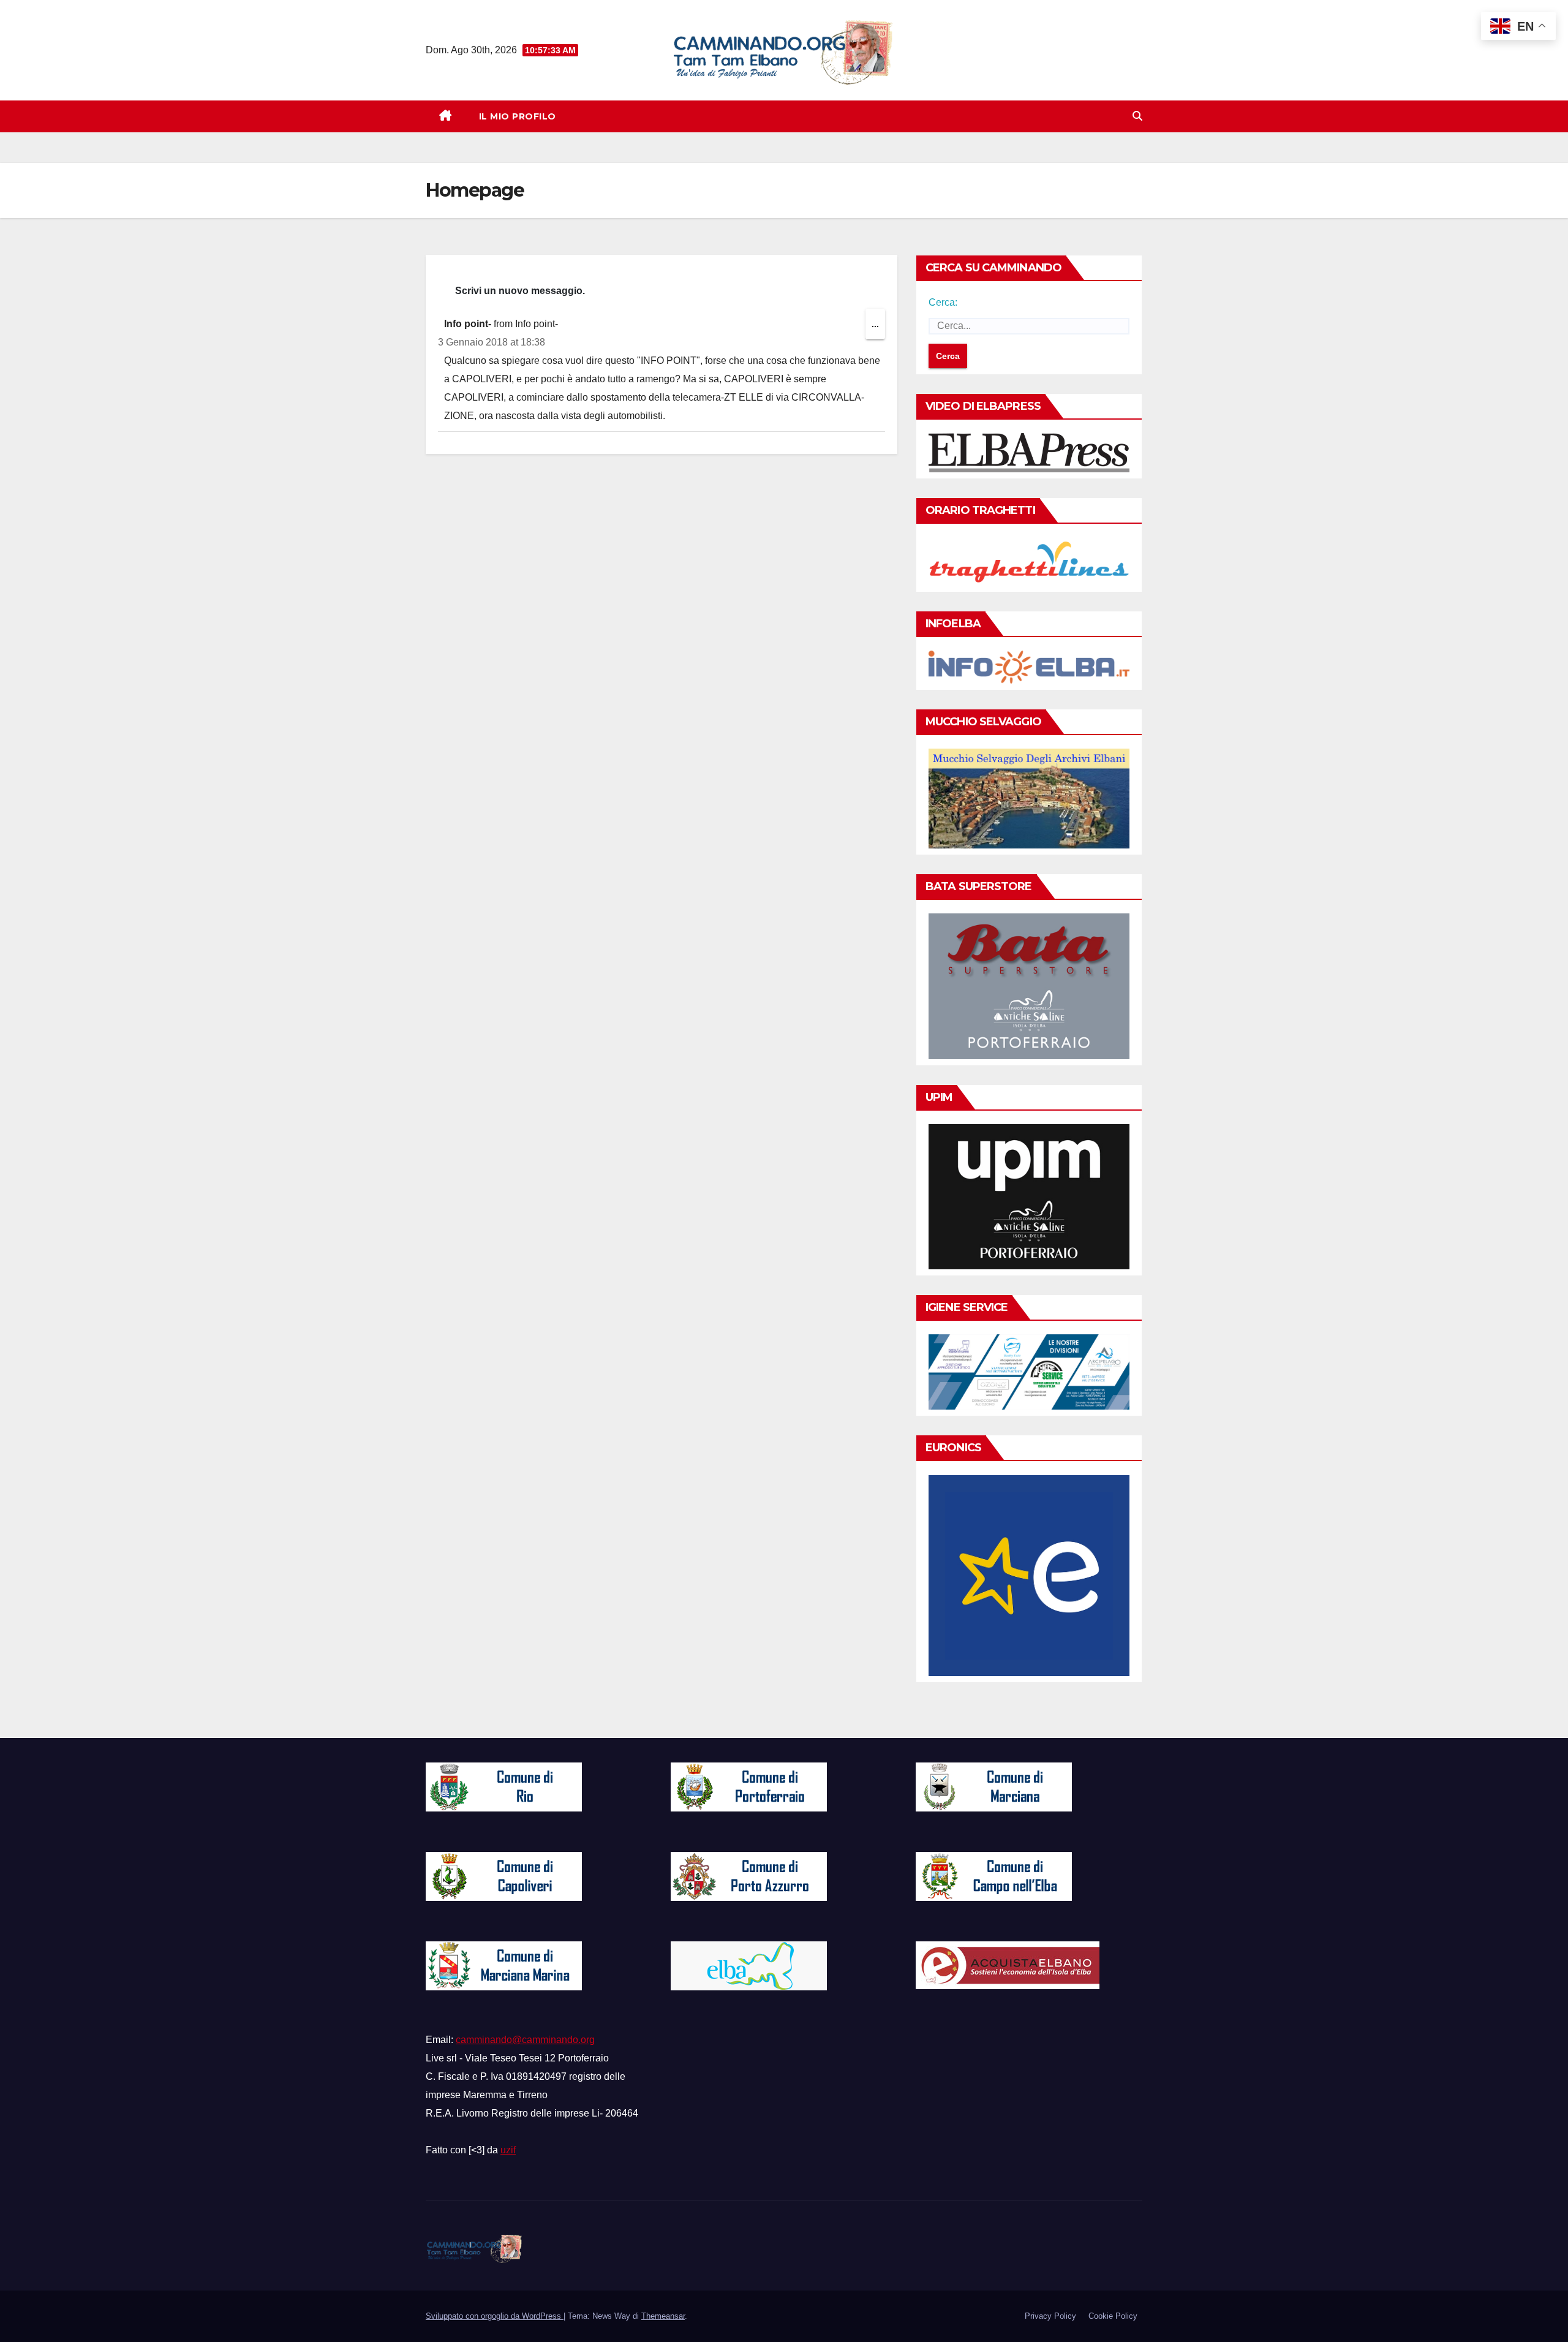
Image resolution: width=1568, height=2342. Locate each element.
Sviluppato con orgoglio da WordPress (495, 2316)
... (878, 329)
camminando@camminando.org (525, 2040)
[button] (1137, 116)
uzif (508, 2150)
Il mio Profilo (518, 116)
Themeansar (663, 2316)
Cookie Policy (1113, 2316)
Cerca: (943, 302)
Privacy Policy (1050, 2316)
